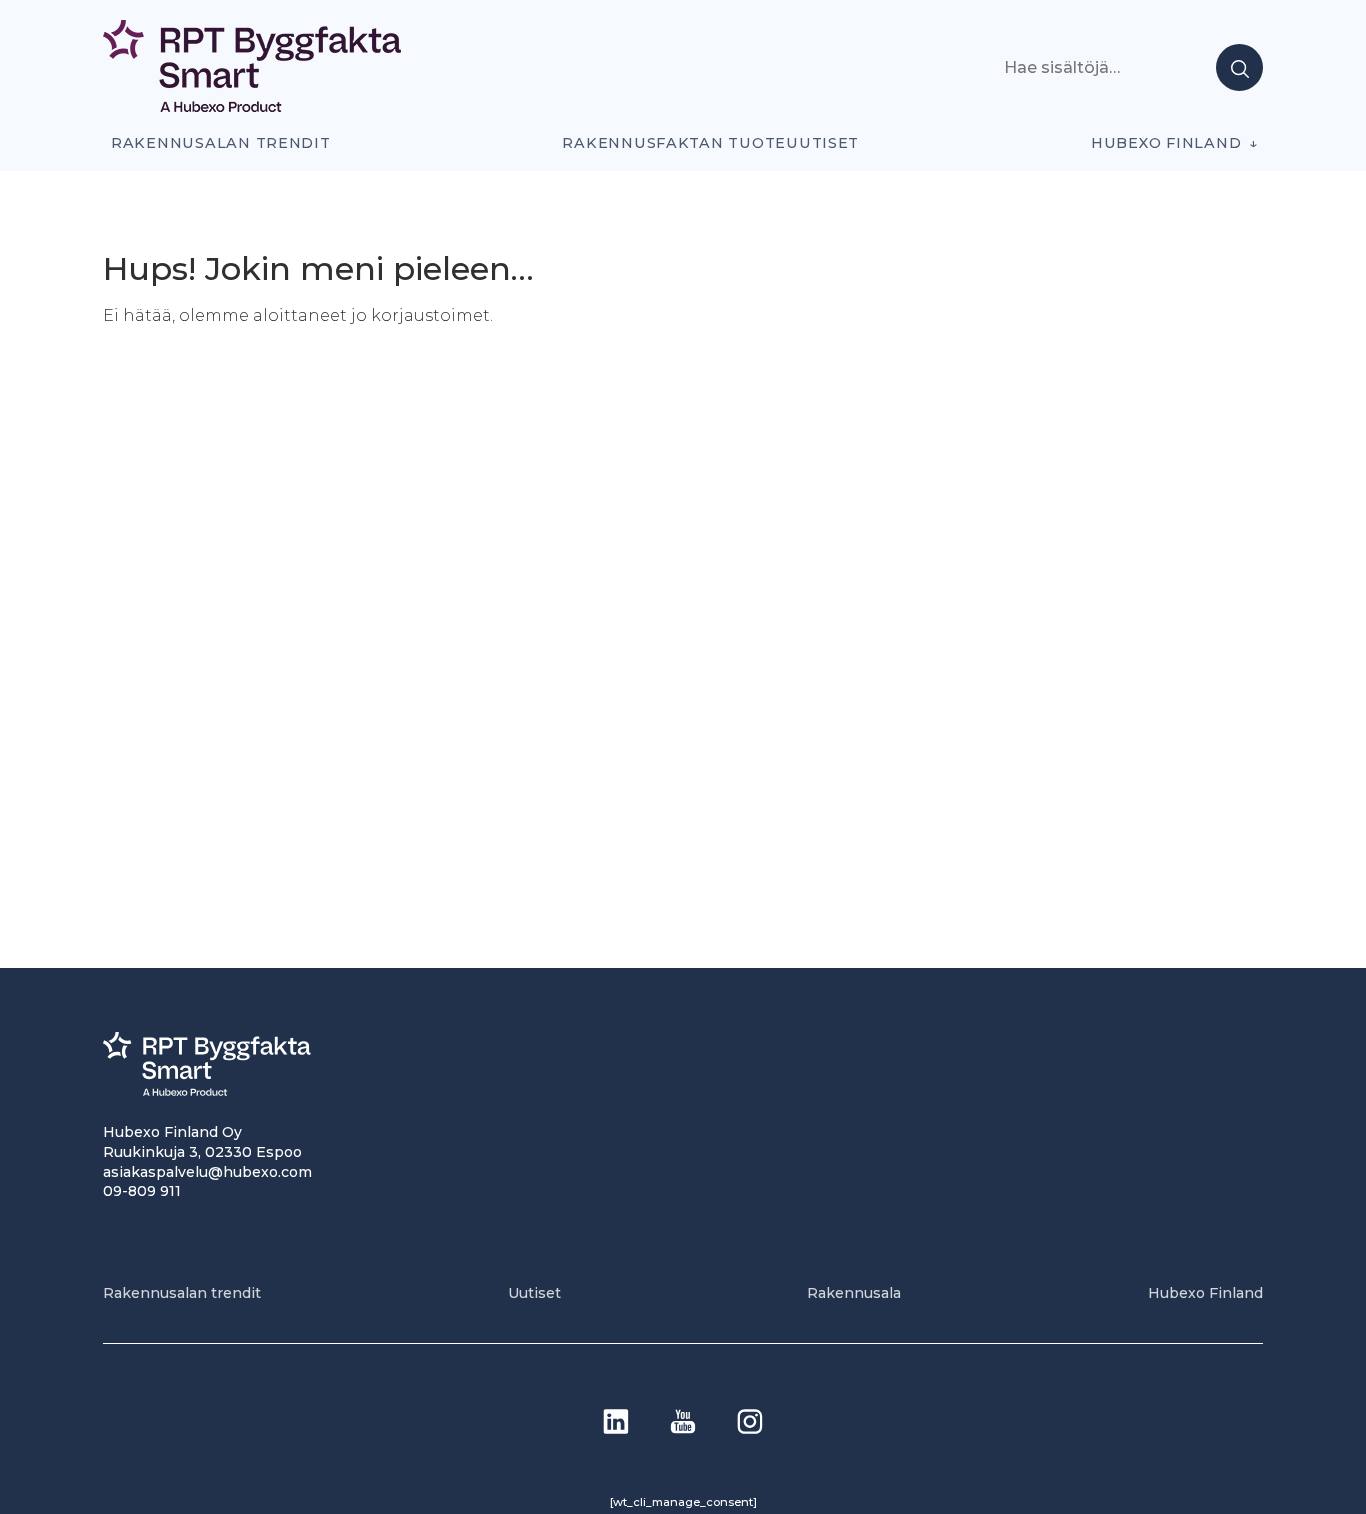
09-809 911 (142, 1191)
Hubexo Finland (1166, 143)
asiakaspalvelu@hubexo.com (207, 1172)
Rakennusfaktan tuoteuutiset (710, 143)
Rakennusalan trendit (221, 143)
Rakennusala (854, 1293)
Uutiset (534, 1293)
